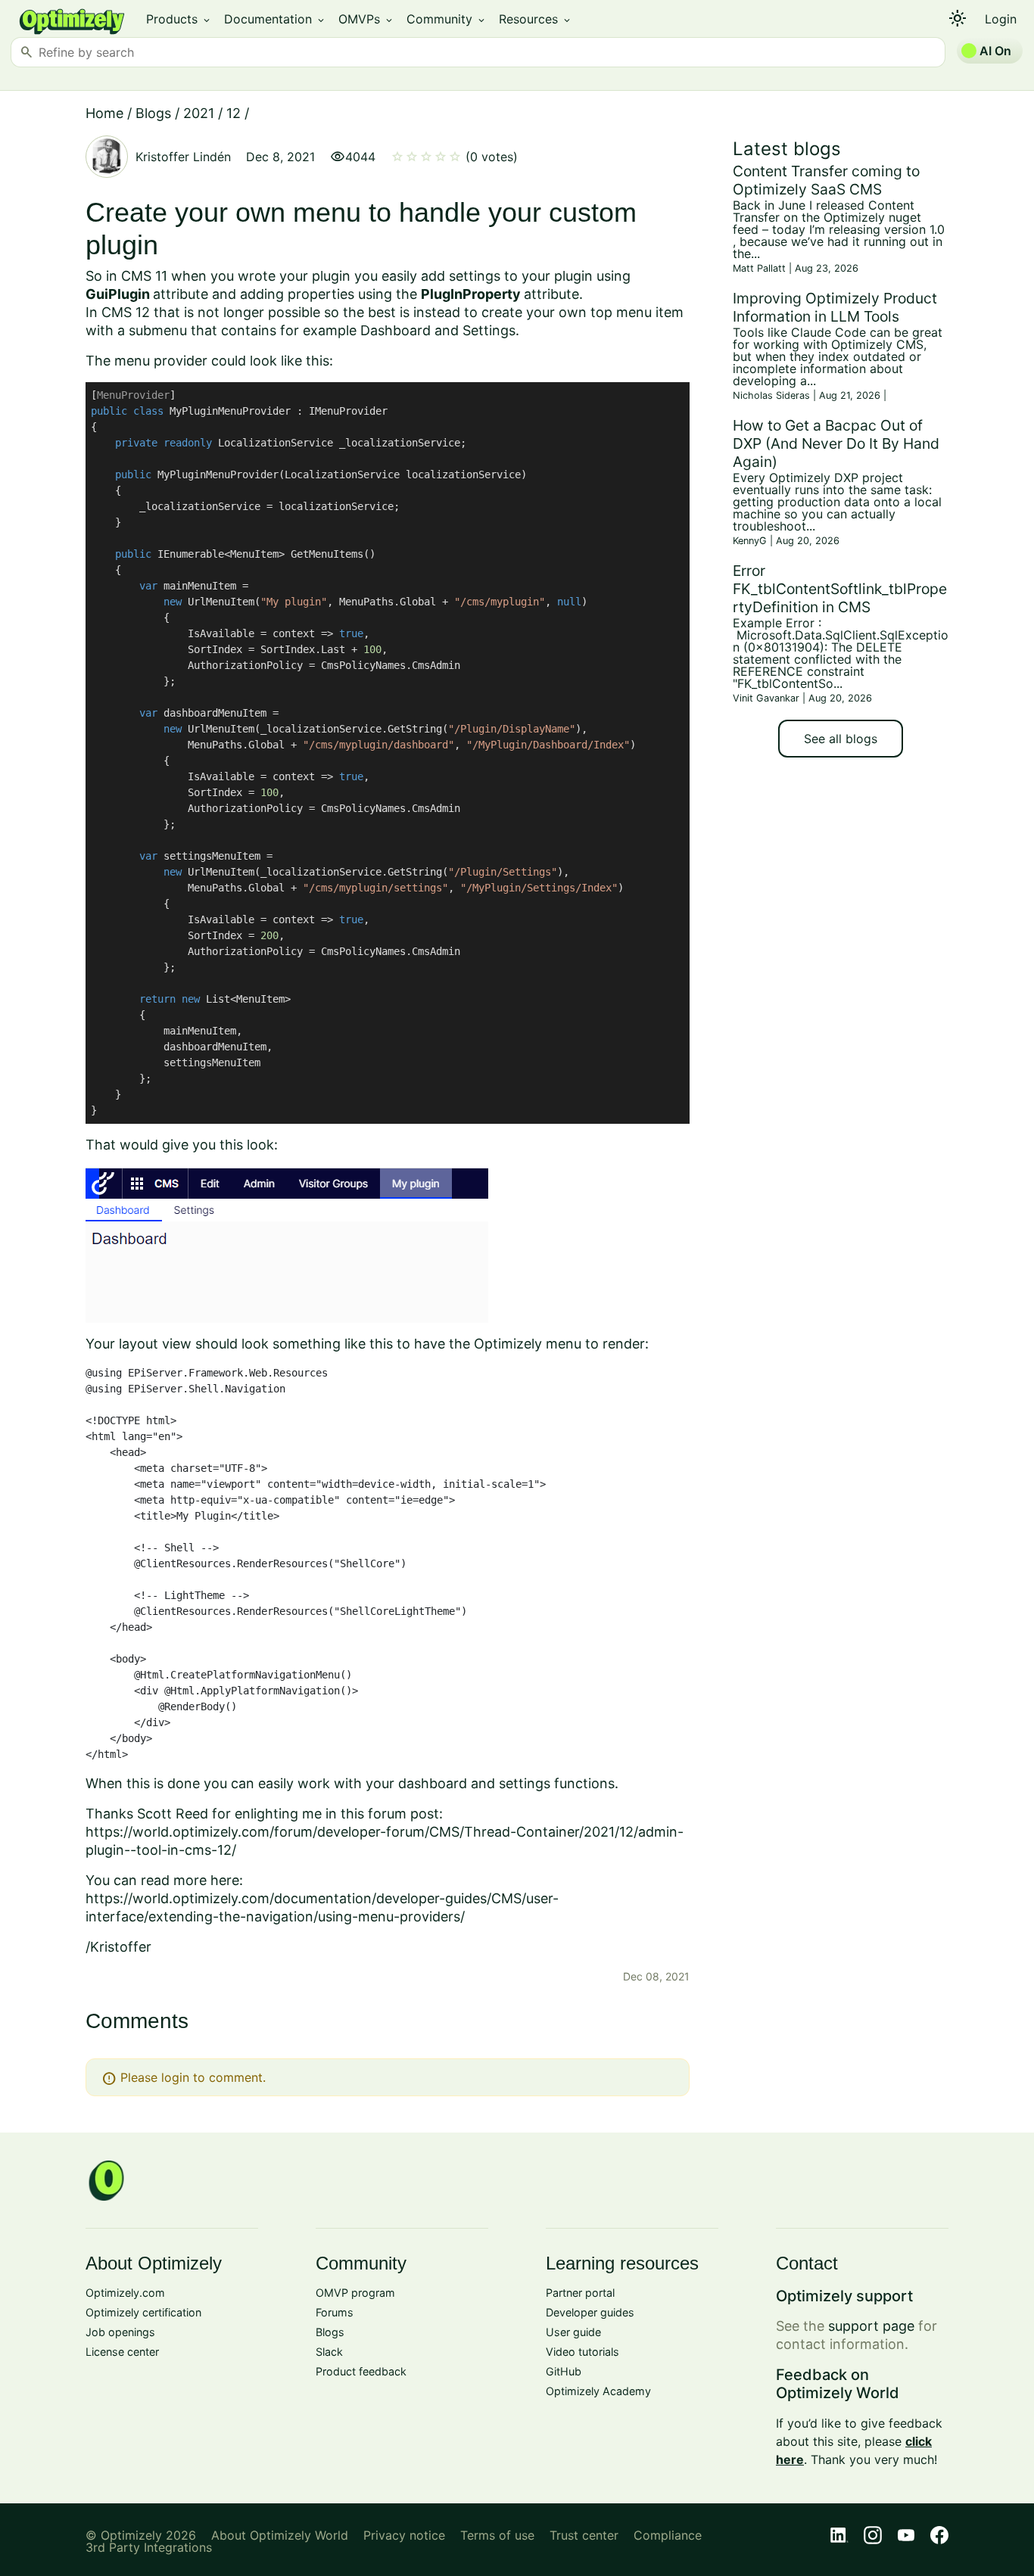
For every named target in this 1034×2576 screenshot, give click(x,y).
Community (447, 19)
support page (871, 2326)
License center (122, 2352)
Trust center (584, 2535)
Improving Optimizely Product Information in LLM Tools (835, 307)
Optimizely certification (143, 2312)
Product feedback (361, 2371)
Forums (335, 2312)
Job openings (120, 2332)
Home (104, 113)
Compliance (668, 2535)
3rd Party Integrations (149, 2547)
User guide (573, 2332)
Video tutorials (582, 2352)
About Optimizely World (280, 2535)
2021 (199, 113)
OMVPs (366, 19)
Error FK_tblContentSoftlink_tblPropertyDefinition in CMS (840, 589)
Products (179, 19)
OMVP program (355, 2293)
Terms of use (497, 2535)
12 (234, 113)
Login (1001, 19)
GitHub (564, 2371)
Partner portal (580, 2293)
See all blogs (841, 739)
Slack (329, 2352)
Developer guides (590, 2312)
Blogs (153, 113)
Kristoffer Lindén (183, 157)
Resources (536, 19)
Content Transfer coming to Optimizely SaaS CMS (826, 180)
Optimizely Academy (598, 2391)
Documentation (275, 19)
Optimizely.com (125, 2293)
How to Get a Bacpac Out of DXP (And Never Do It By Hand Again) (836, 443)
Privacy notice (404, 2535)
